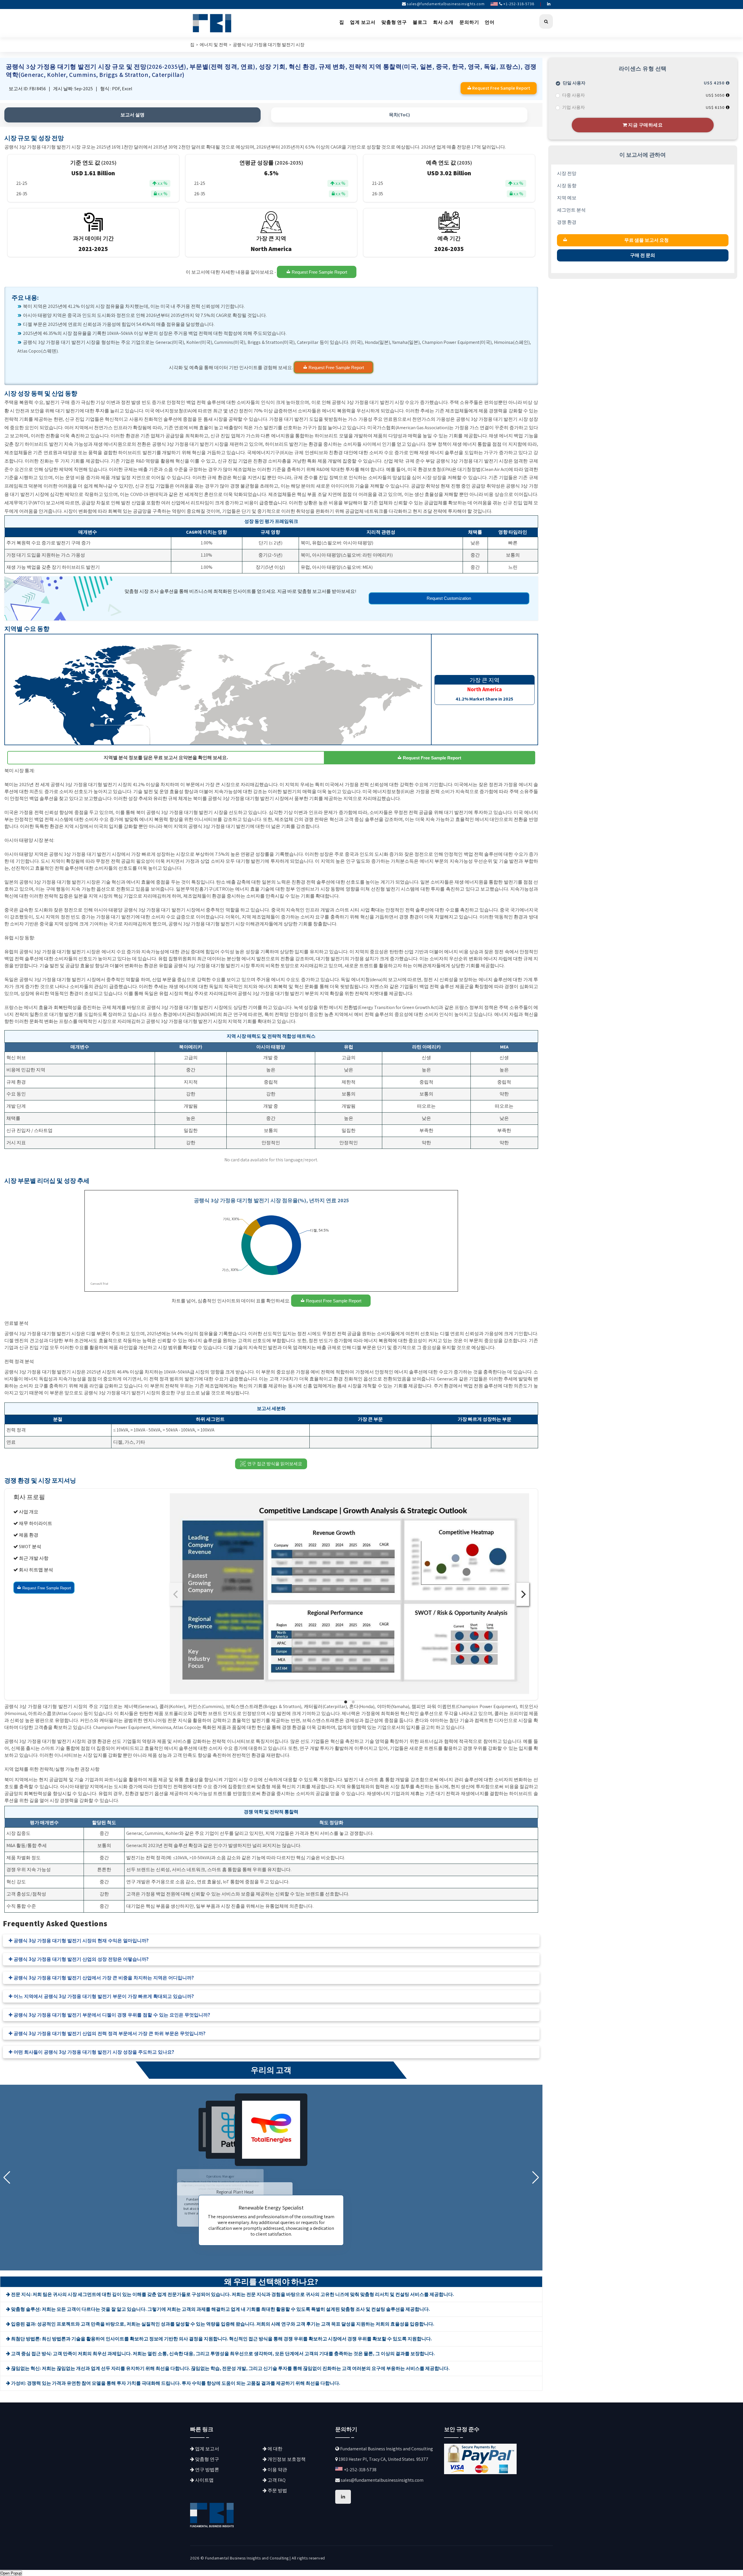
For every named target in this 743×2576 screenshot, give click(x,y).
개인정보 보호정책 (286, 2459)
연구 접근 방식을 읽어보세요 (275, 1464)
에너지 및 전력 (214, 45)
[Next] (523, 1594)
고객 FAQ (276, 2480)
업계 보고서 (363, 22)
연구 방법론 (207, 2470)
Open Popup (11, 2573)
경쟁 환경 (567, 222)
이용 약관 (277, 2470)
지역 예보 (567, 198)
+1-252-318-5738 (519, 4)
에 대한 (275, 2449)
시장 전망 (567, 173)
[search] (546, 21)
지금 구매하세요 (645, 125)
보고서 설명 (132, 115)
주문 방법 (277, 2491)
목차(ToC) (399, 115)
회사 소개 (443, 22)
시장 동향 (567, 186)
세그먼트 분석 (571, 210)
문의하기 (469, 22)
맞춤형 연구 (394, 22)
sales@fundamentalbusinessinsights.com (446, 4)
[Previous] (176, 1594)
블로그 (420, 22)
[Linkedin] (549, 4)
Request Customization (449, 598)
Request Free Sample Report (319, 272)
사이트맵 (204, 2480)
